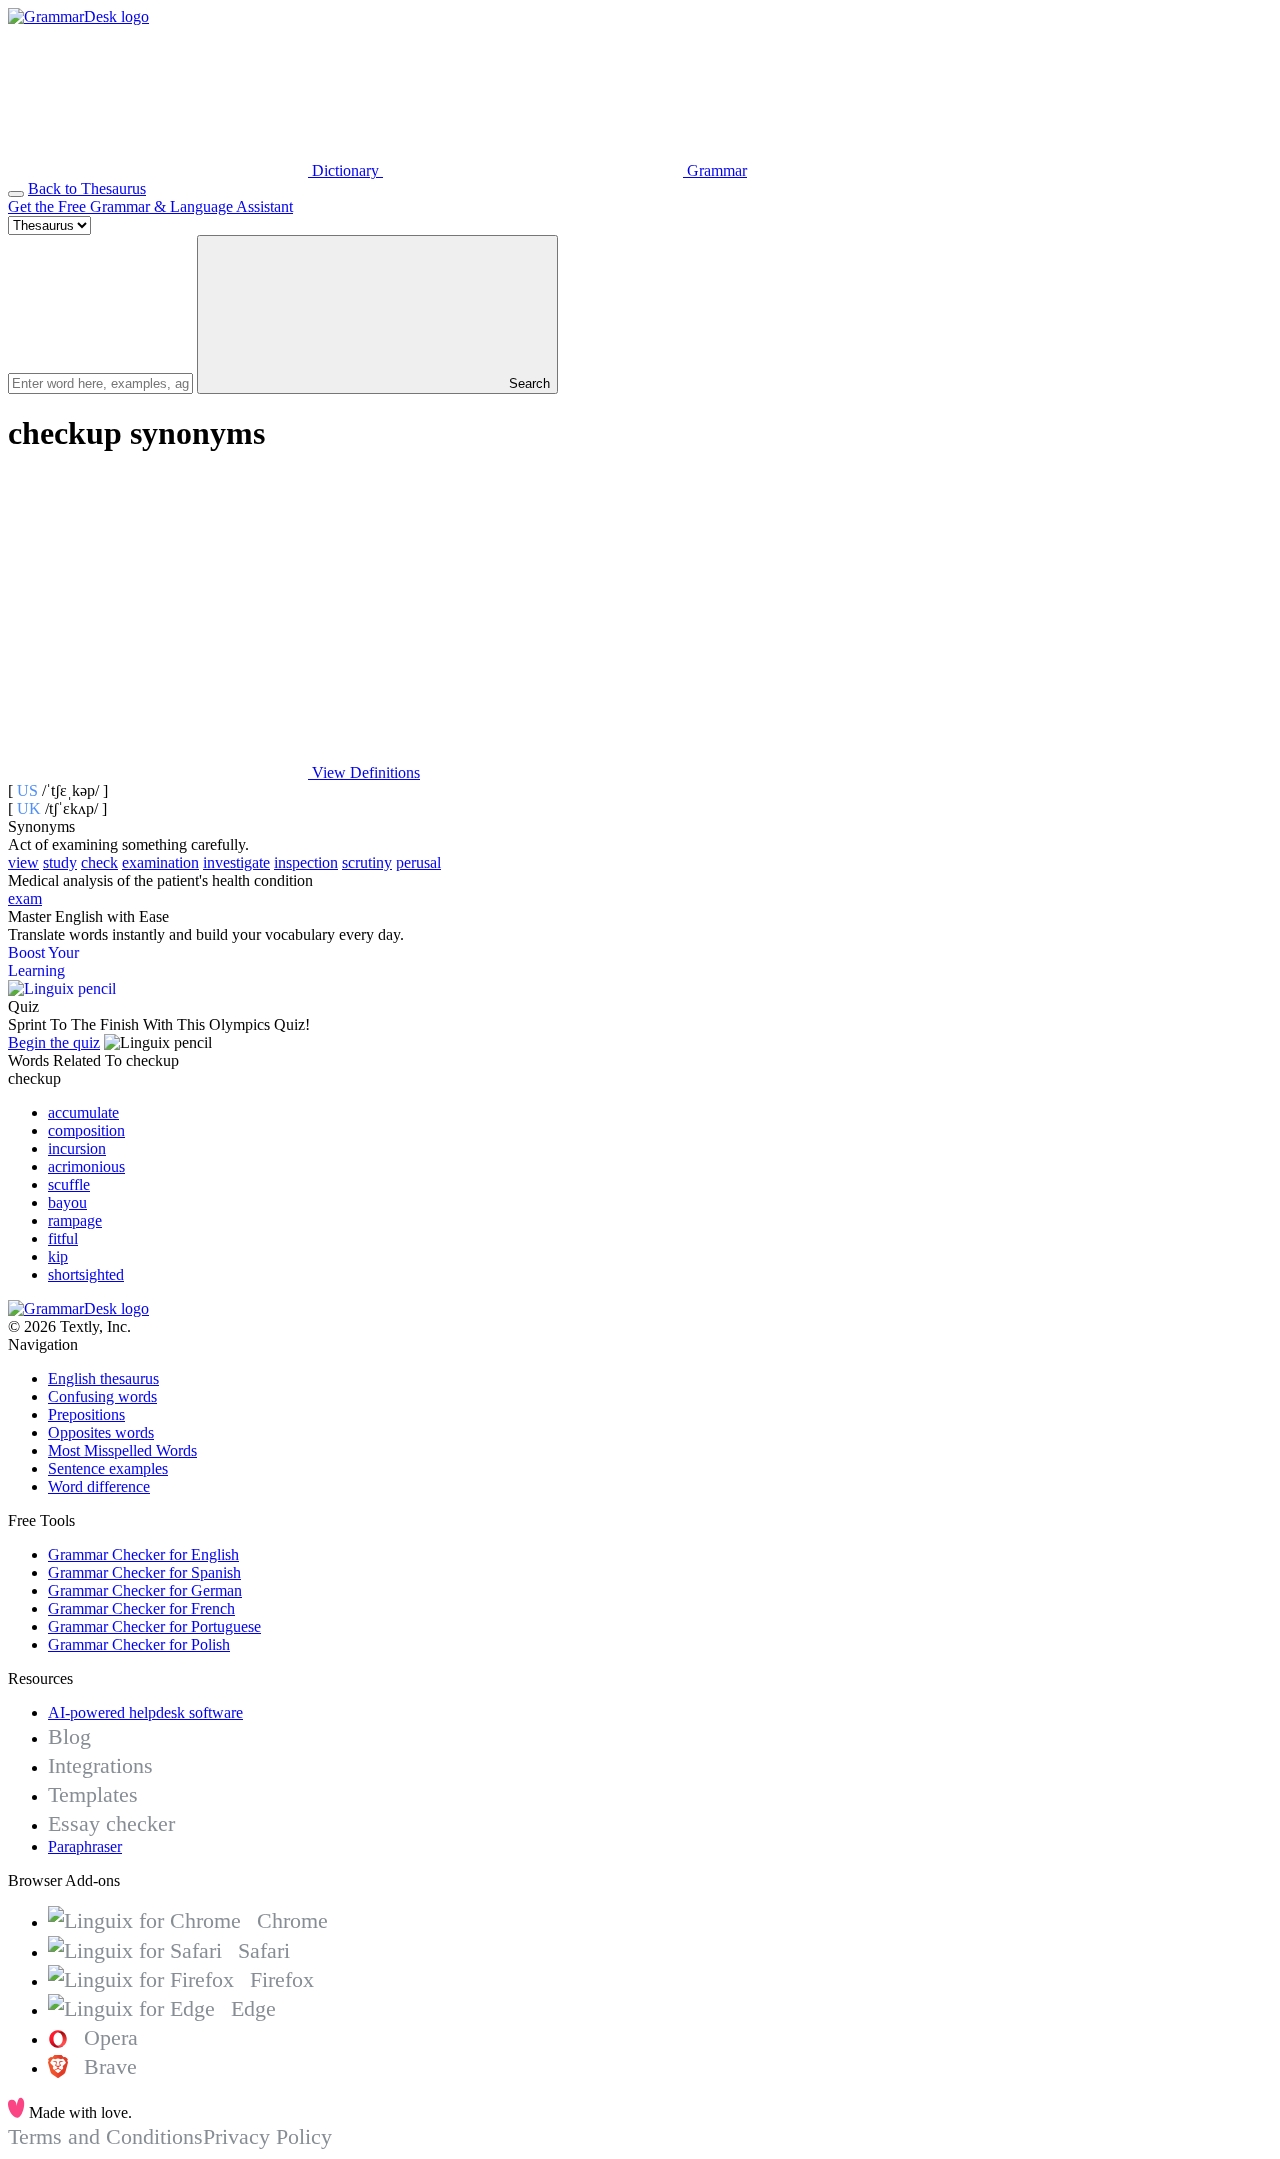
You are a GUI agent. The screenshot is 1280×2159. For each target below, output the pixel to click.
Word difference (99, 1486)
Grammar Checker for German (145, 1590)
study (60, 862)
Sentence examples (108, 1468)
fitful (63, 1238)
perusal (418, 862)
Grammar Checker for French (141, 1608)
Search (527, 383)
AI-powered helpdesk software (145, 1712)
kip (58, 1256)
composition (86, 1130)
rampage (75, 1220)
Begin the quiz (54, 1042)
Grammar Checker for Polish (139, 1644)
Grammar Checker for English (143, 1554)
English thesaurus (103, 1378)
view (23, 862)
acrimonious (86, 1166)
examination (160, 862)
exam (25, 898)
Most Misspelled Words (122, 1450)
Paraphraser (85, 1846)
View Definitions (364, 772)
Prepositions (86, 1414)
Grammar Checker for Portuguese (154, 1626)
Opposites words (101, 1432)
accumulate (83, 1112)
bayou (67, 1202)
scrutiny (367, 862)
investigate (236, 862)
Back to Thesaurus (87, 188)
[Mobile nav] (16, 194)
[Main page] (78, 16)
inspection (306, 862)
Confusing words (102, 1396)
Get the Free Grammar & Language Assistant (150, 206)
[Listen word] (158, 618)
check (99, 862)
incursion (77, 1148)
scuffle (69, 1184)
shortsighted (86, 1274)
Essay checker (111, 1823)
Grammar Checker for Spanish (144, 1572)
